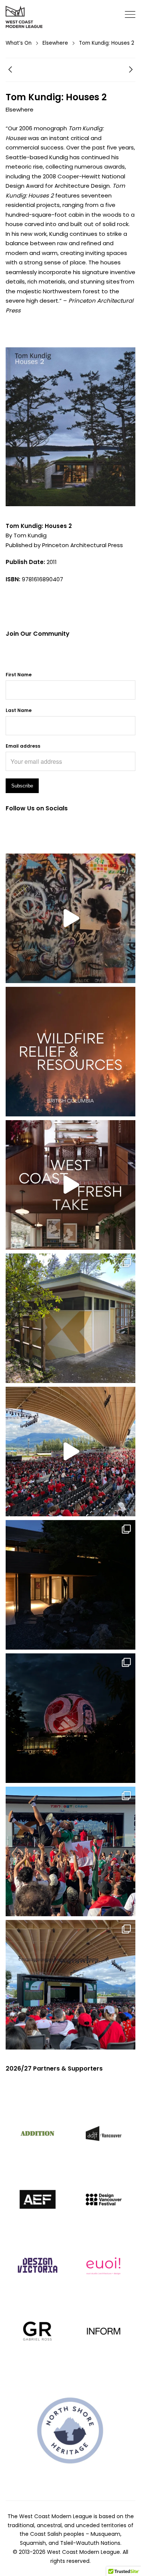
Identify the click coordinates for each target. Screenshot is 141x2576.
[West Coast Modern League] (24, 17)
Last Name (19, 710)
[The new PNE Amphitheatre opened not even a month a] (70, 1985)
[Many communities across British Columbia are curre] (70, 1052)
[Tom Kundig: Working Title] (131, 71)
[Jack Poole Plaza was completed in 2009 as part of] (70, 1851)
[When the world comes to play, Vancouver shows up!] (70, 1452)
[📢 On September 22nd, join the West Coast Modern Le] (70, 1185)
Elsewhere (55, 43)
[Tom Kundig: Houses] (10, 71)
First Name (19, 675)
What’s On (19, 43)
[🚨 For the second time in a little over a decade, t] (70, 1318)
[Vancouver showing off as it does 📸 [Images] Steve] (70, 1718)
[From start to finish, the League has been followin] (70, 1585)
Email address (23, 746)
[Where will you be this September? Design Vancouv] (70, 918)
